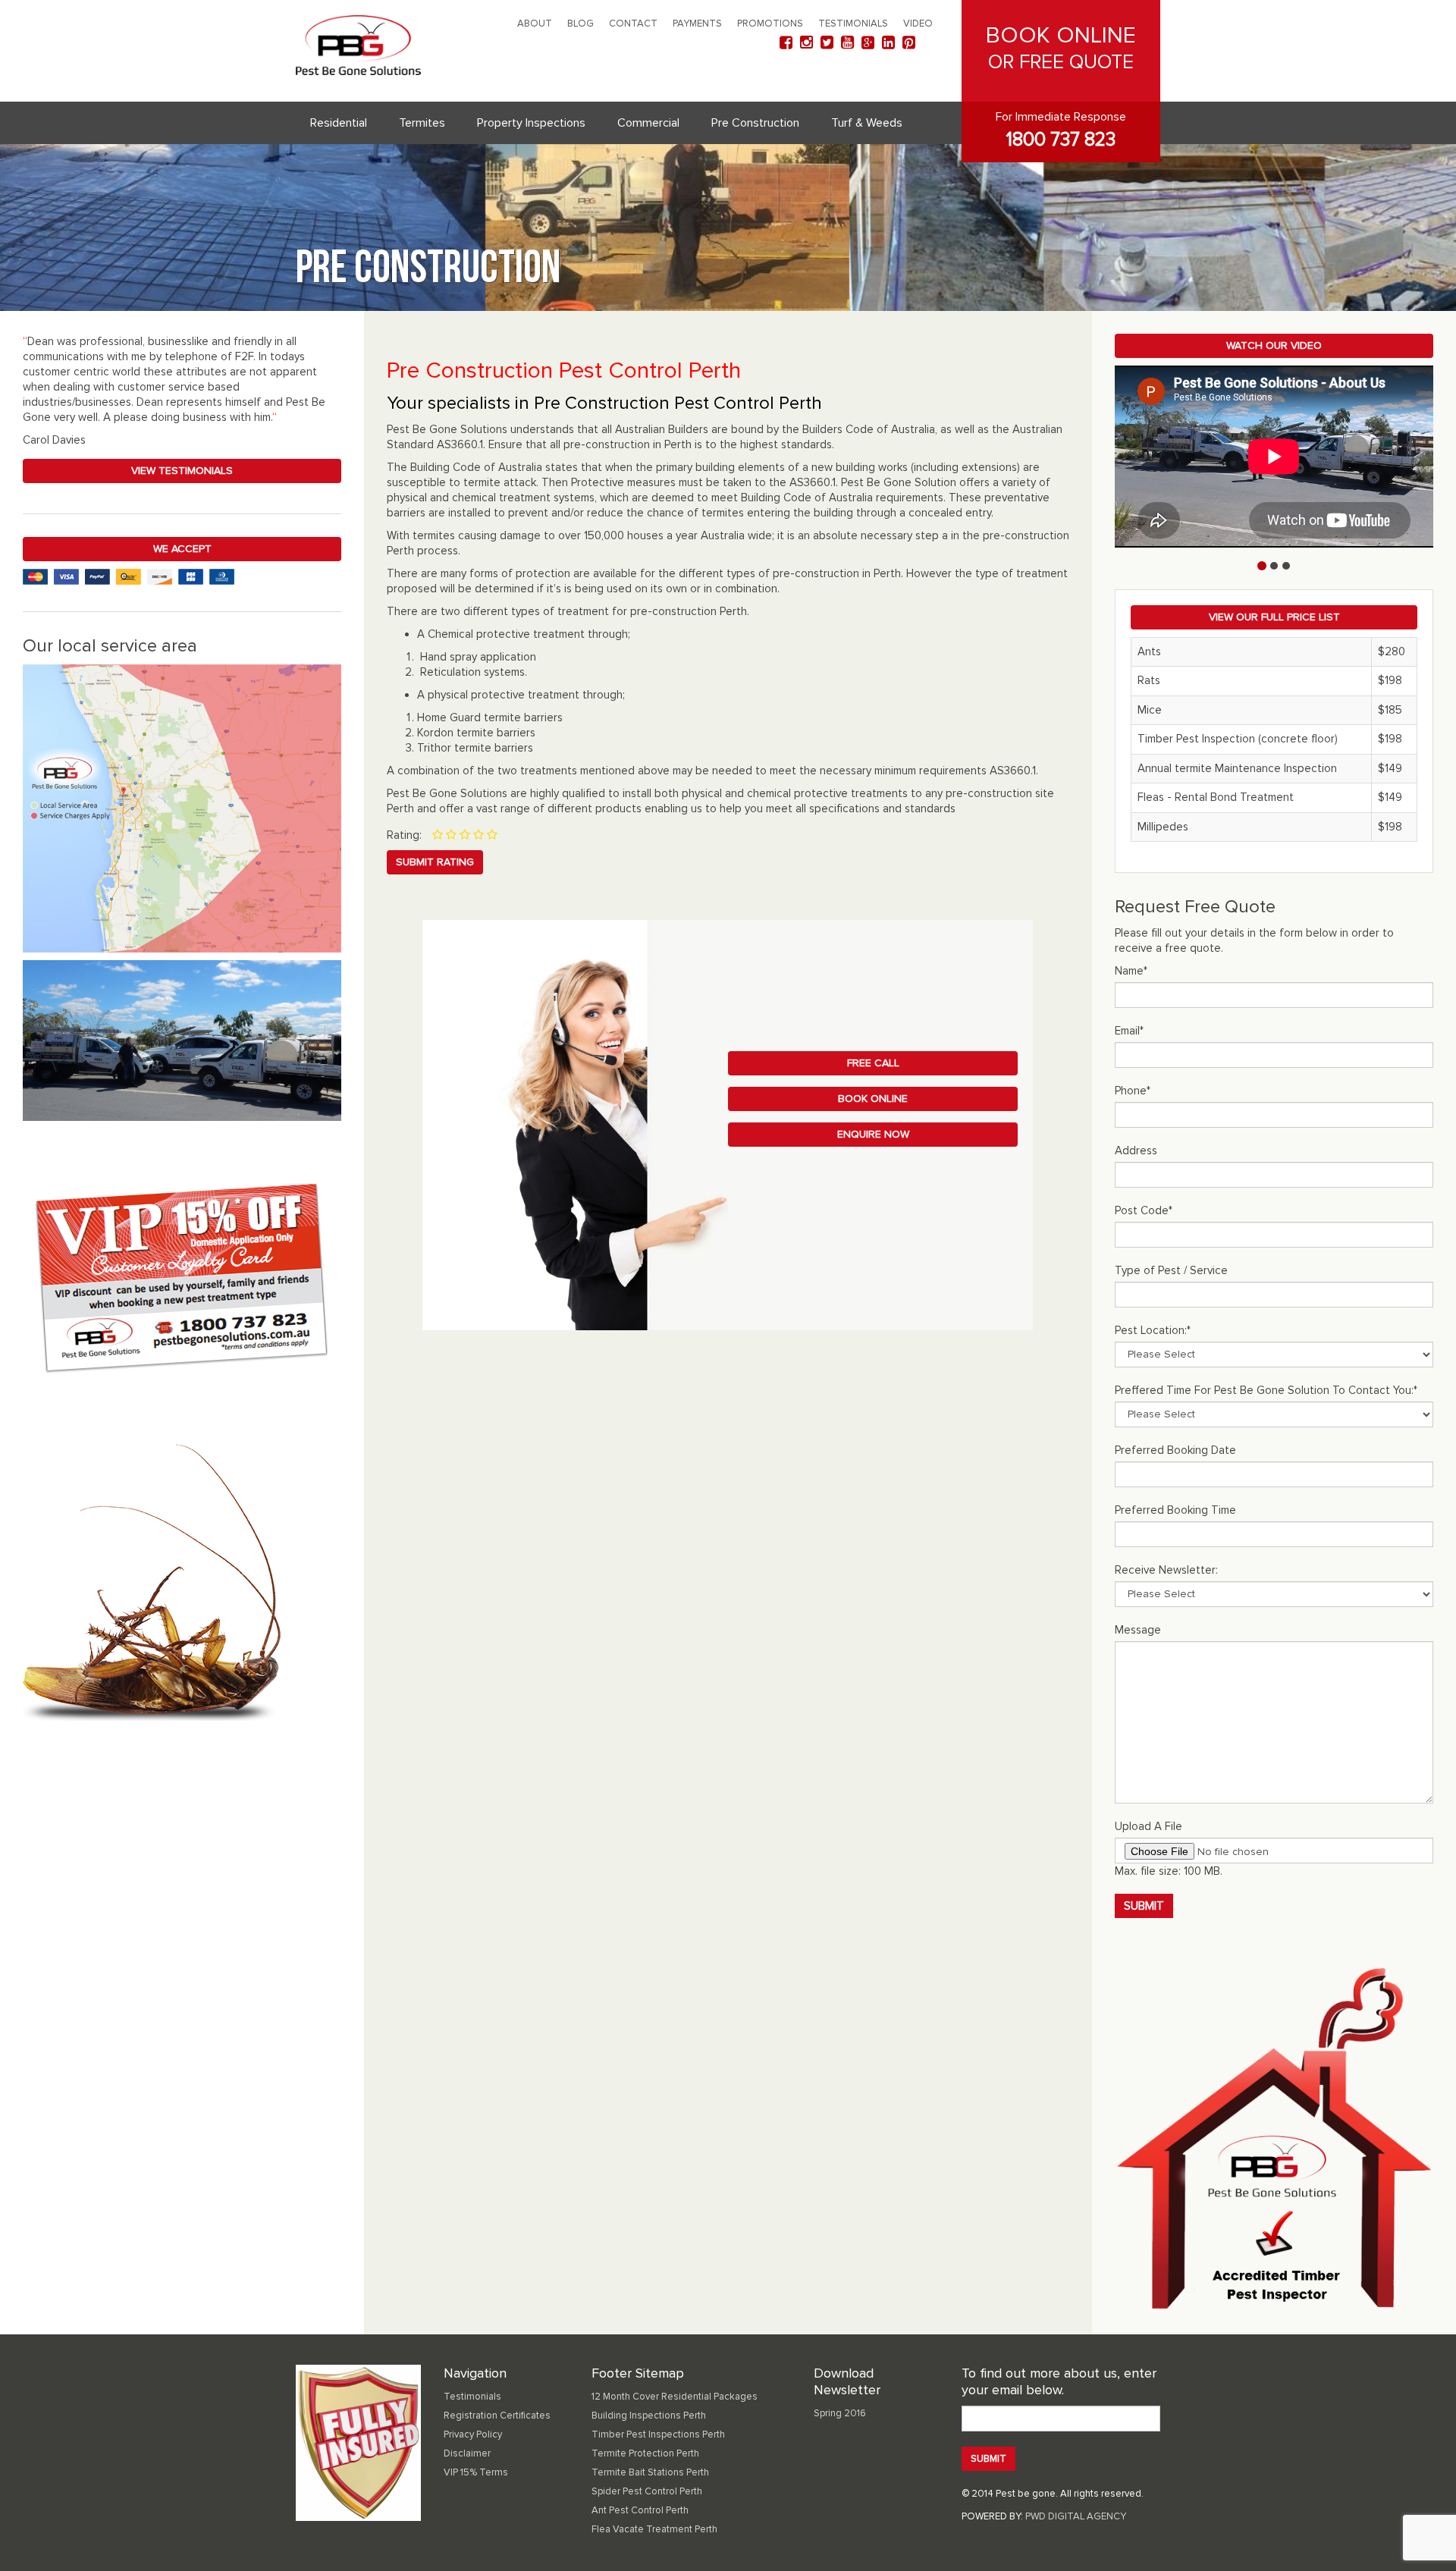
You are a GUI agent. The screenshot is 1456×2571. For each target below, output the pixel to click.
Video (918, 24)
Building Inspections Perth (649, 2416)
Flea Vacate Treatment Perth (654, 2529)
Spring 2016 (840, 2413)
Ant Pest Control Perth (640, 2510)
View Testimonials (182, 471)
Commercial (648, 123)
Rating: (404, 835)
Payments (697, 24)
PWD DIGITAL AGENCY (1076, 2516)
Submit (1144, 1906)
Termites (422, 123)
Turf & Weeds (867, 123)
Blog (581, 24)
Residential (339, 123)
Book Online (873, 1099)
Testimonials (853, 24)
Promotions (770, 24)
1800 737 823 (1061, 140)
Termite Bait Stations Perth (650, 2472)
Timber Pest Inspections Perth (658, 2434)
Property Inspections (531, 123)
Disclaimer (467, 2453)
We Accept (182, 549)
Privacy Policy (473, 2434)
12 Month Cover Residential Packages (675, 2397)
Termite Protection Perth (645, 2453)
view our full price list (1274, 617)
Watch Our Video (1274, 345)
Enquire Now (873, 1134)
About (535, 24)
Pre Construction (755, 123)
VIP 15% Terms (476, 2472)
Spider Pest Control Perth (647, 2491)
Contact (633, 24)
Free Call (873, 1063)
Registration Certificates (497, 2416)
